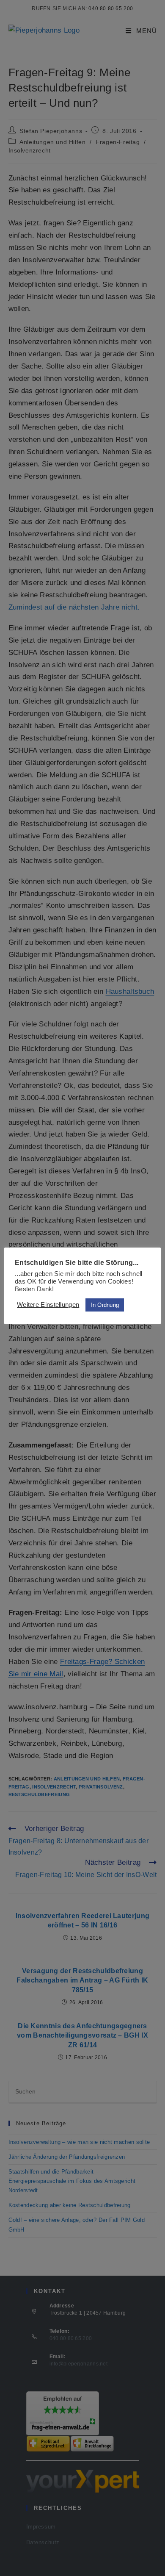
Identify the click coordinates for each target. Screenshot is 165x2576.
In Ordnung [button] (105, 1305)
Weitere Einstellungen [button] (48, 1305)
